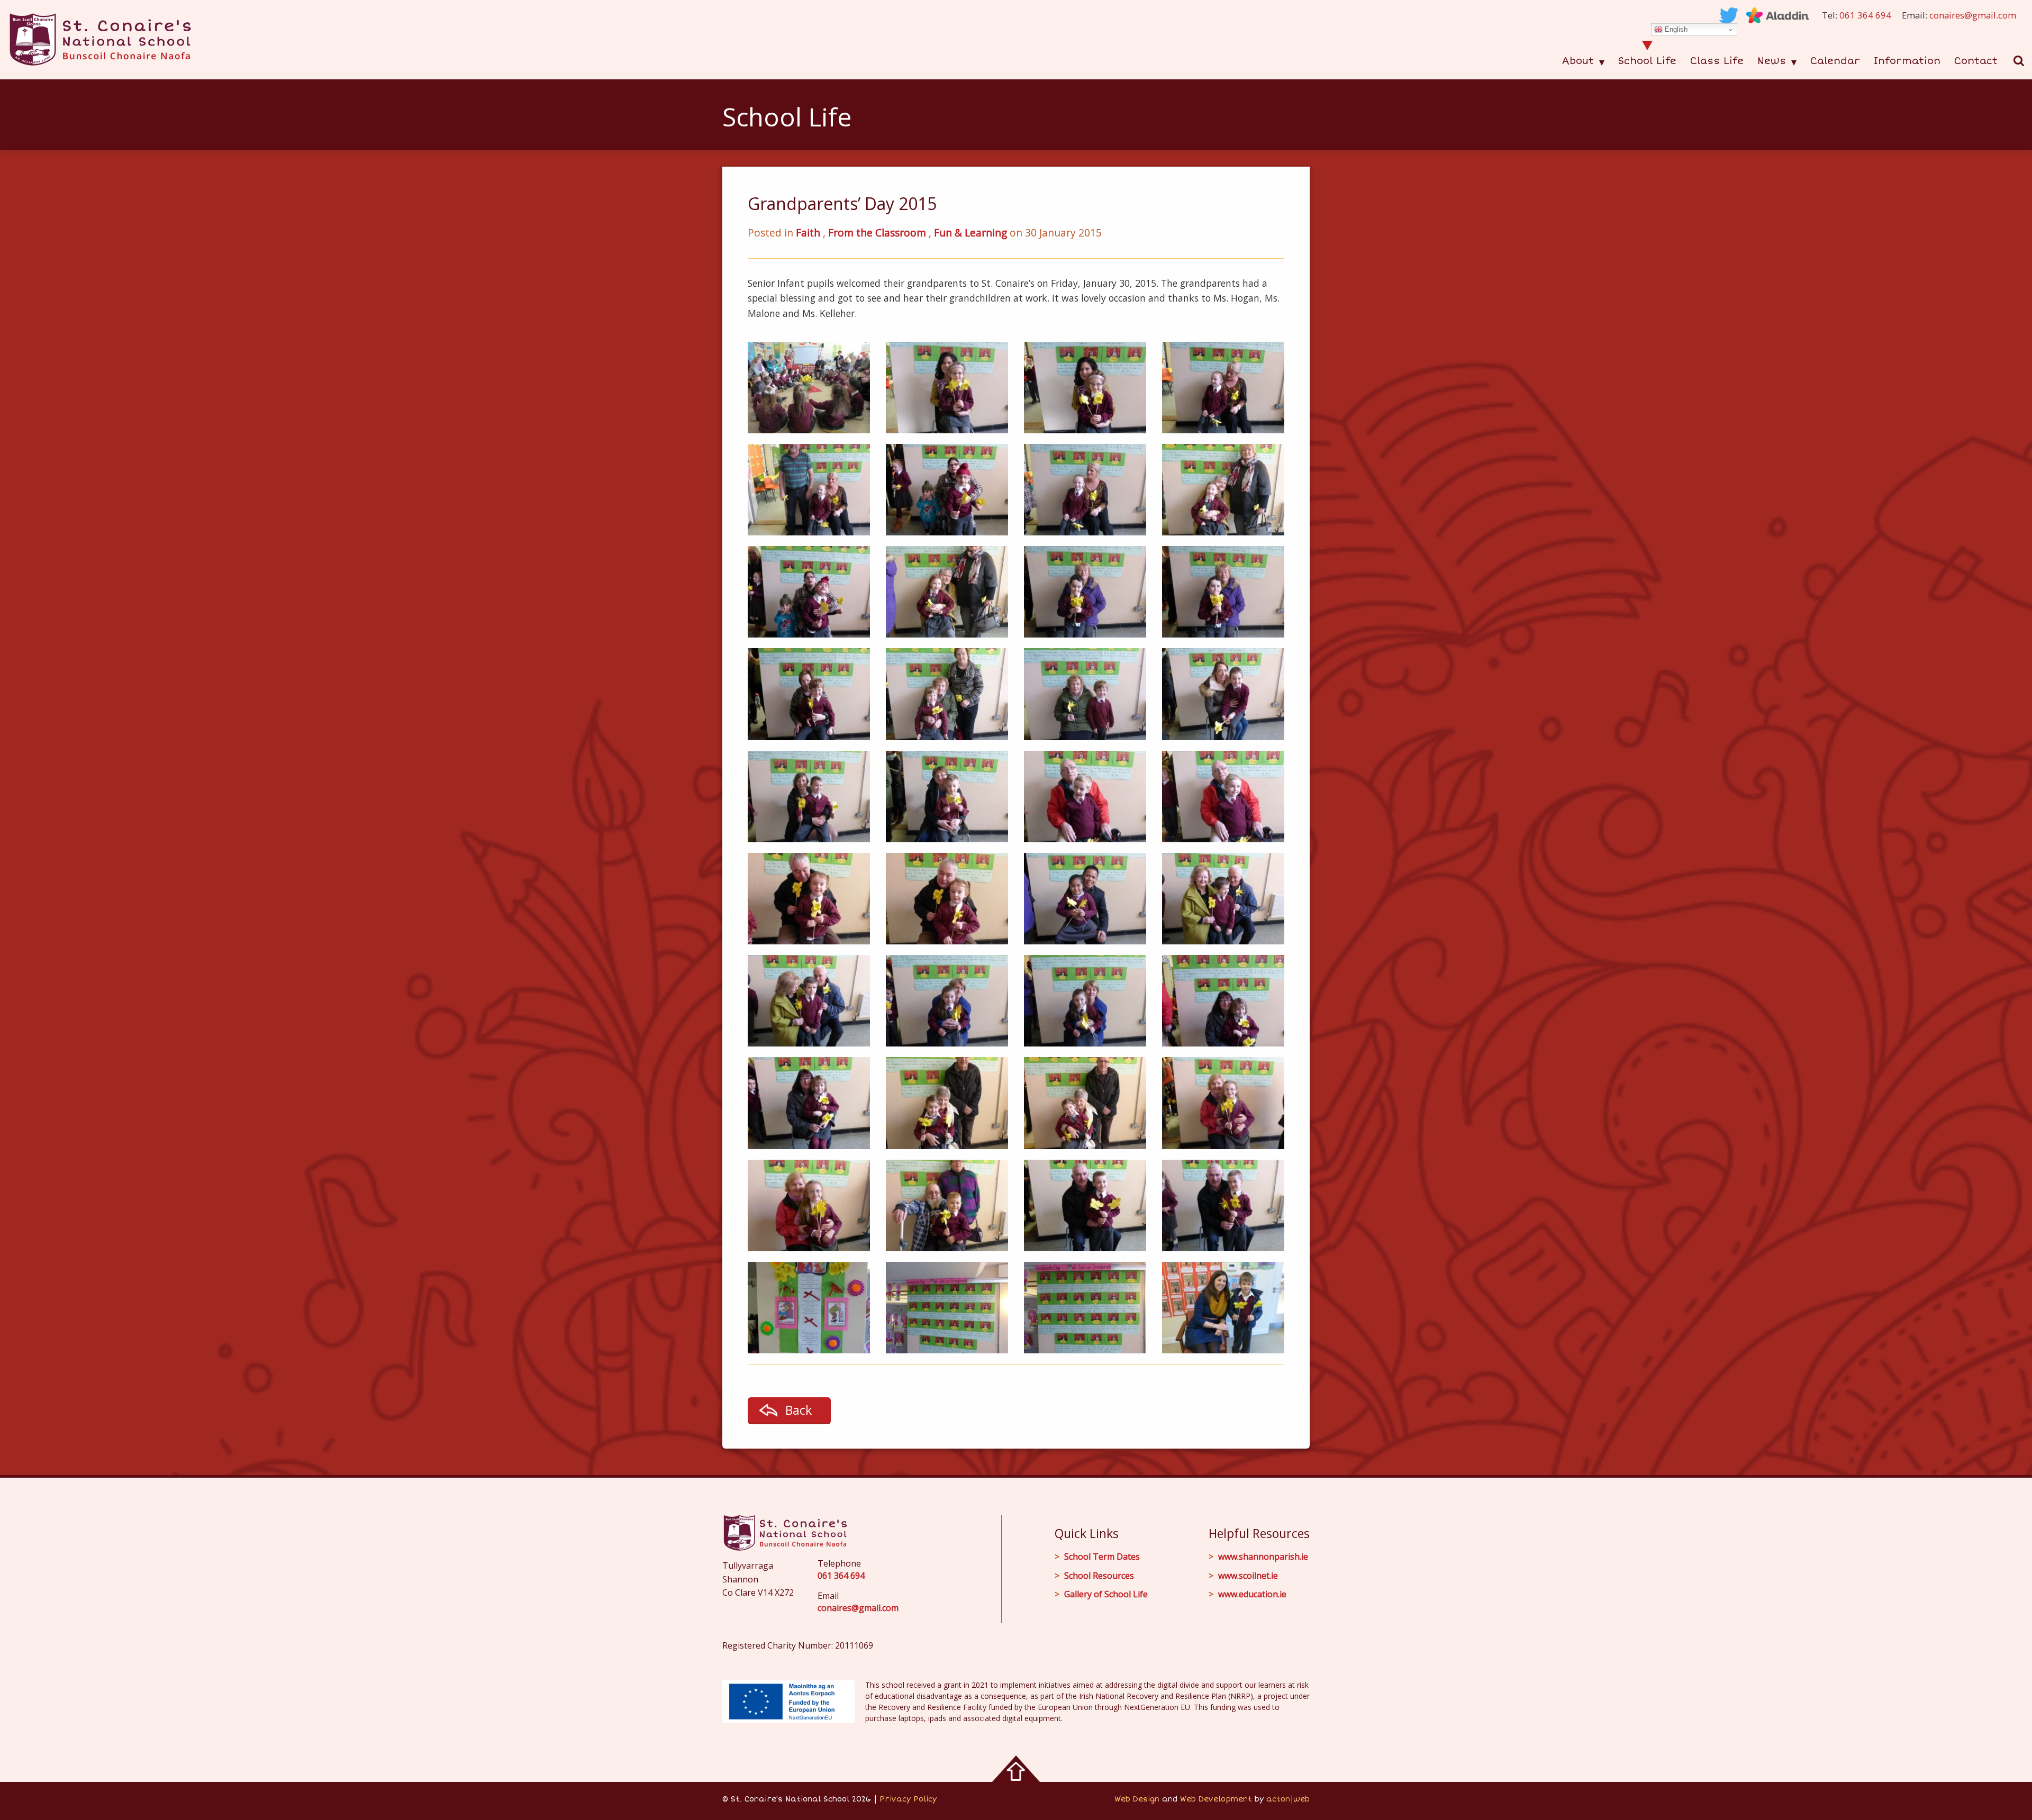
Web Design (1137, 1799)
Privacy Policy (908, 1799)
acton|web (1288, 1799)
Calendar (1835, 61)
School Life (1647, 61)
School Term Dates (1102, 1557)
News (1772, 61)
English (1675, 29)
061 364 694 (1865, 15)
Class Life (1717, 61)
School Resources (1099, 1576)
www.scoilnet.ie (1248, 1576)
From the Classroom (877, 233)
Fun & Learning (970, 233)
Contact (1976, 61)
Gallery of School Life (1106, 1594)
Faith (808, 233)
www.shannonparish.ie (1263, 1557)
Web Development (1216, 1799)
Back (799, 1410)
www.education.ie (1252, 1594)
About (1578, 61)
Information (1907, 61)
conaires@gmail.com (1973, 15)
